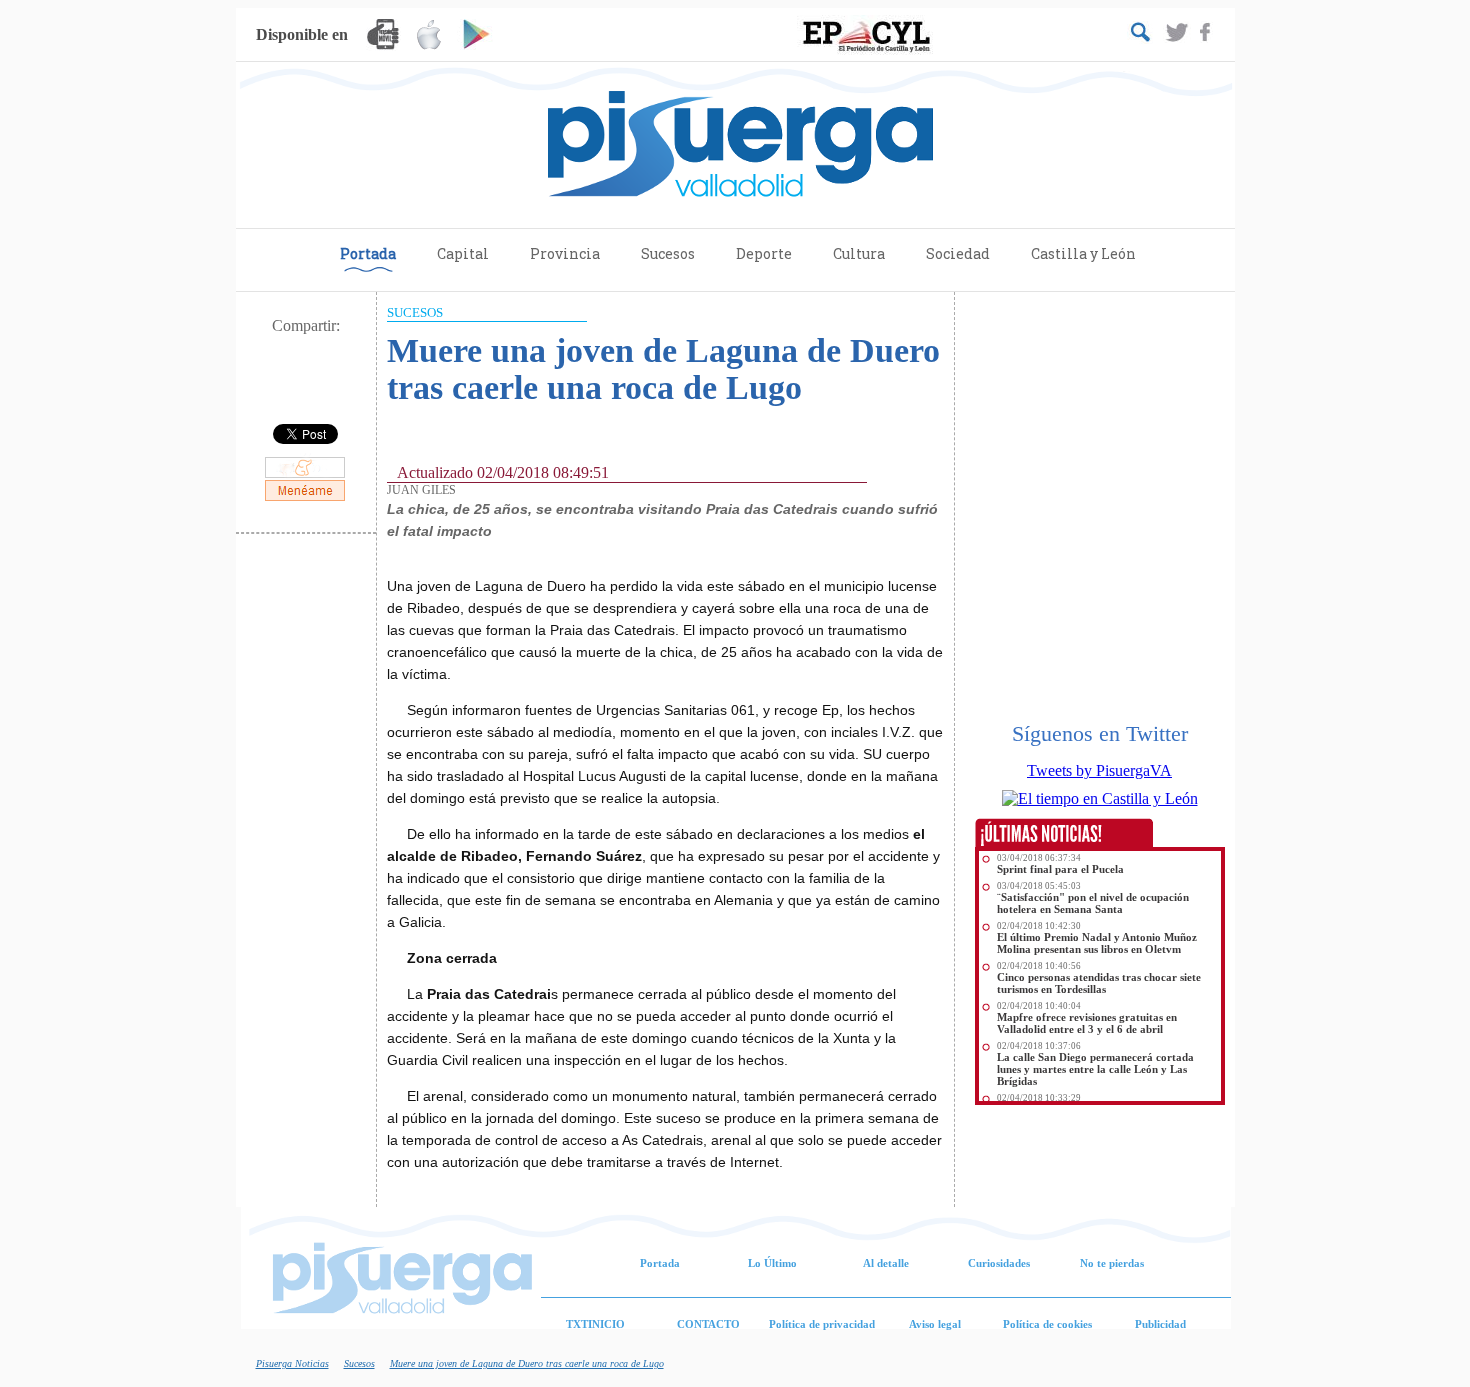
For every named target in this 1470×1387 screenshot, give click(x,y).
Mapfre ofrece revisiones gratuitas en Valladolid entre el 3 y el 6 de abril (1087, 1023)
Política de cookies (1047, 1324)
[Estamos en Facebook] (1206, 33)
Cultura (859, 253)
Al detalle (886, 1263)
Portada (368, 253)
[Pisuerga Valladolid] (735, 145)
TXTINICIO (595, 1324)
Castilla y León (1083, 253)
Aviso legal (935, 1324)
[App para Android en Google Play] (475, 38)
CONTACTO (708, 1324)
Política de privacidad (822, 1324)
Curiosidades (999, 1263)
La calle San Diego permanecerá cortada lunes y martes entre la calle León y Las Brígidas (1095, 1069)
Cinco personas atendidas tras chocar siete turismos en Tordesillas (1099, 983)
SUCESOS (415, 312)
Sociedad (958, 253)
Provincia (565, 253)
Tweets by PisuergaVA (1099, 770)
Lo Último (772, 1263)
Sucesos (668, 253)
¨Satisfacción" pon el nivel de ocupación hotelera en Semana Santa (1093, 903)
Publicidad (1160, 1324)
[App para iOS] (429, 38)
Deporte (764, 253)
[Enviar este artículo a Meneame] (305, 499)
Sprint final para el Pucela (1060, 869)
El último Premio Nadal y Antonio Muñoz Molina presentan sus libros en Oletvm (1097, 943)
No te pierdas (1112, 1263)
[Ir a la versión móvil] (383, 38)
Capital (463, 253)
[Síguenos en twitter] (1178, 33)
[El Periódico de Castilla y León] (867, 36)
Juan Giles (421, 490)
